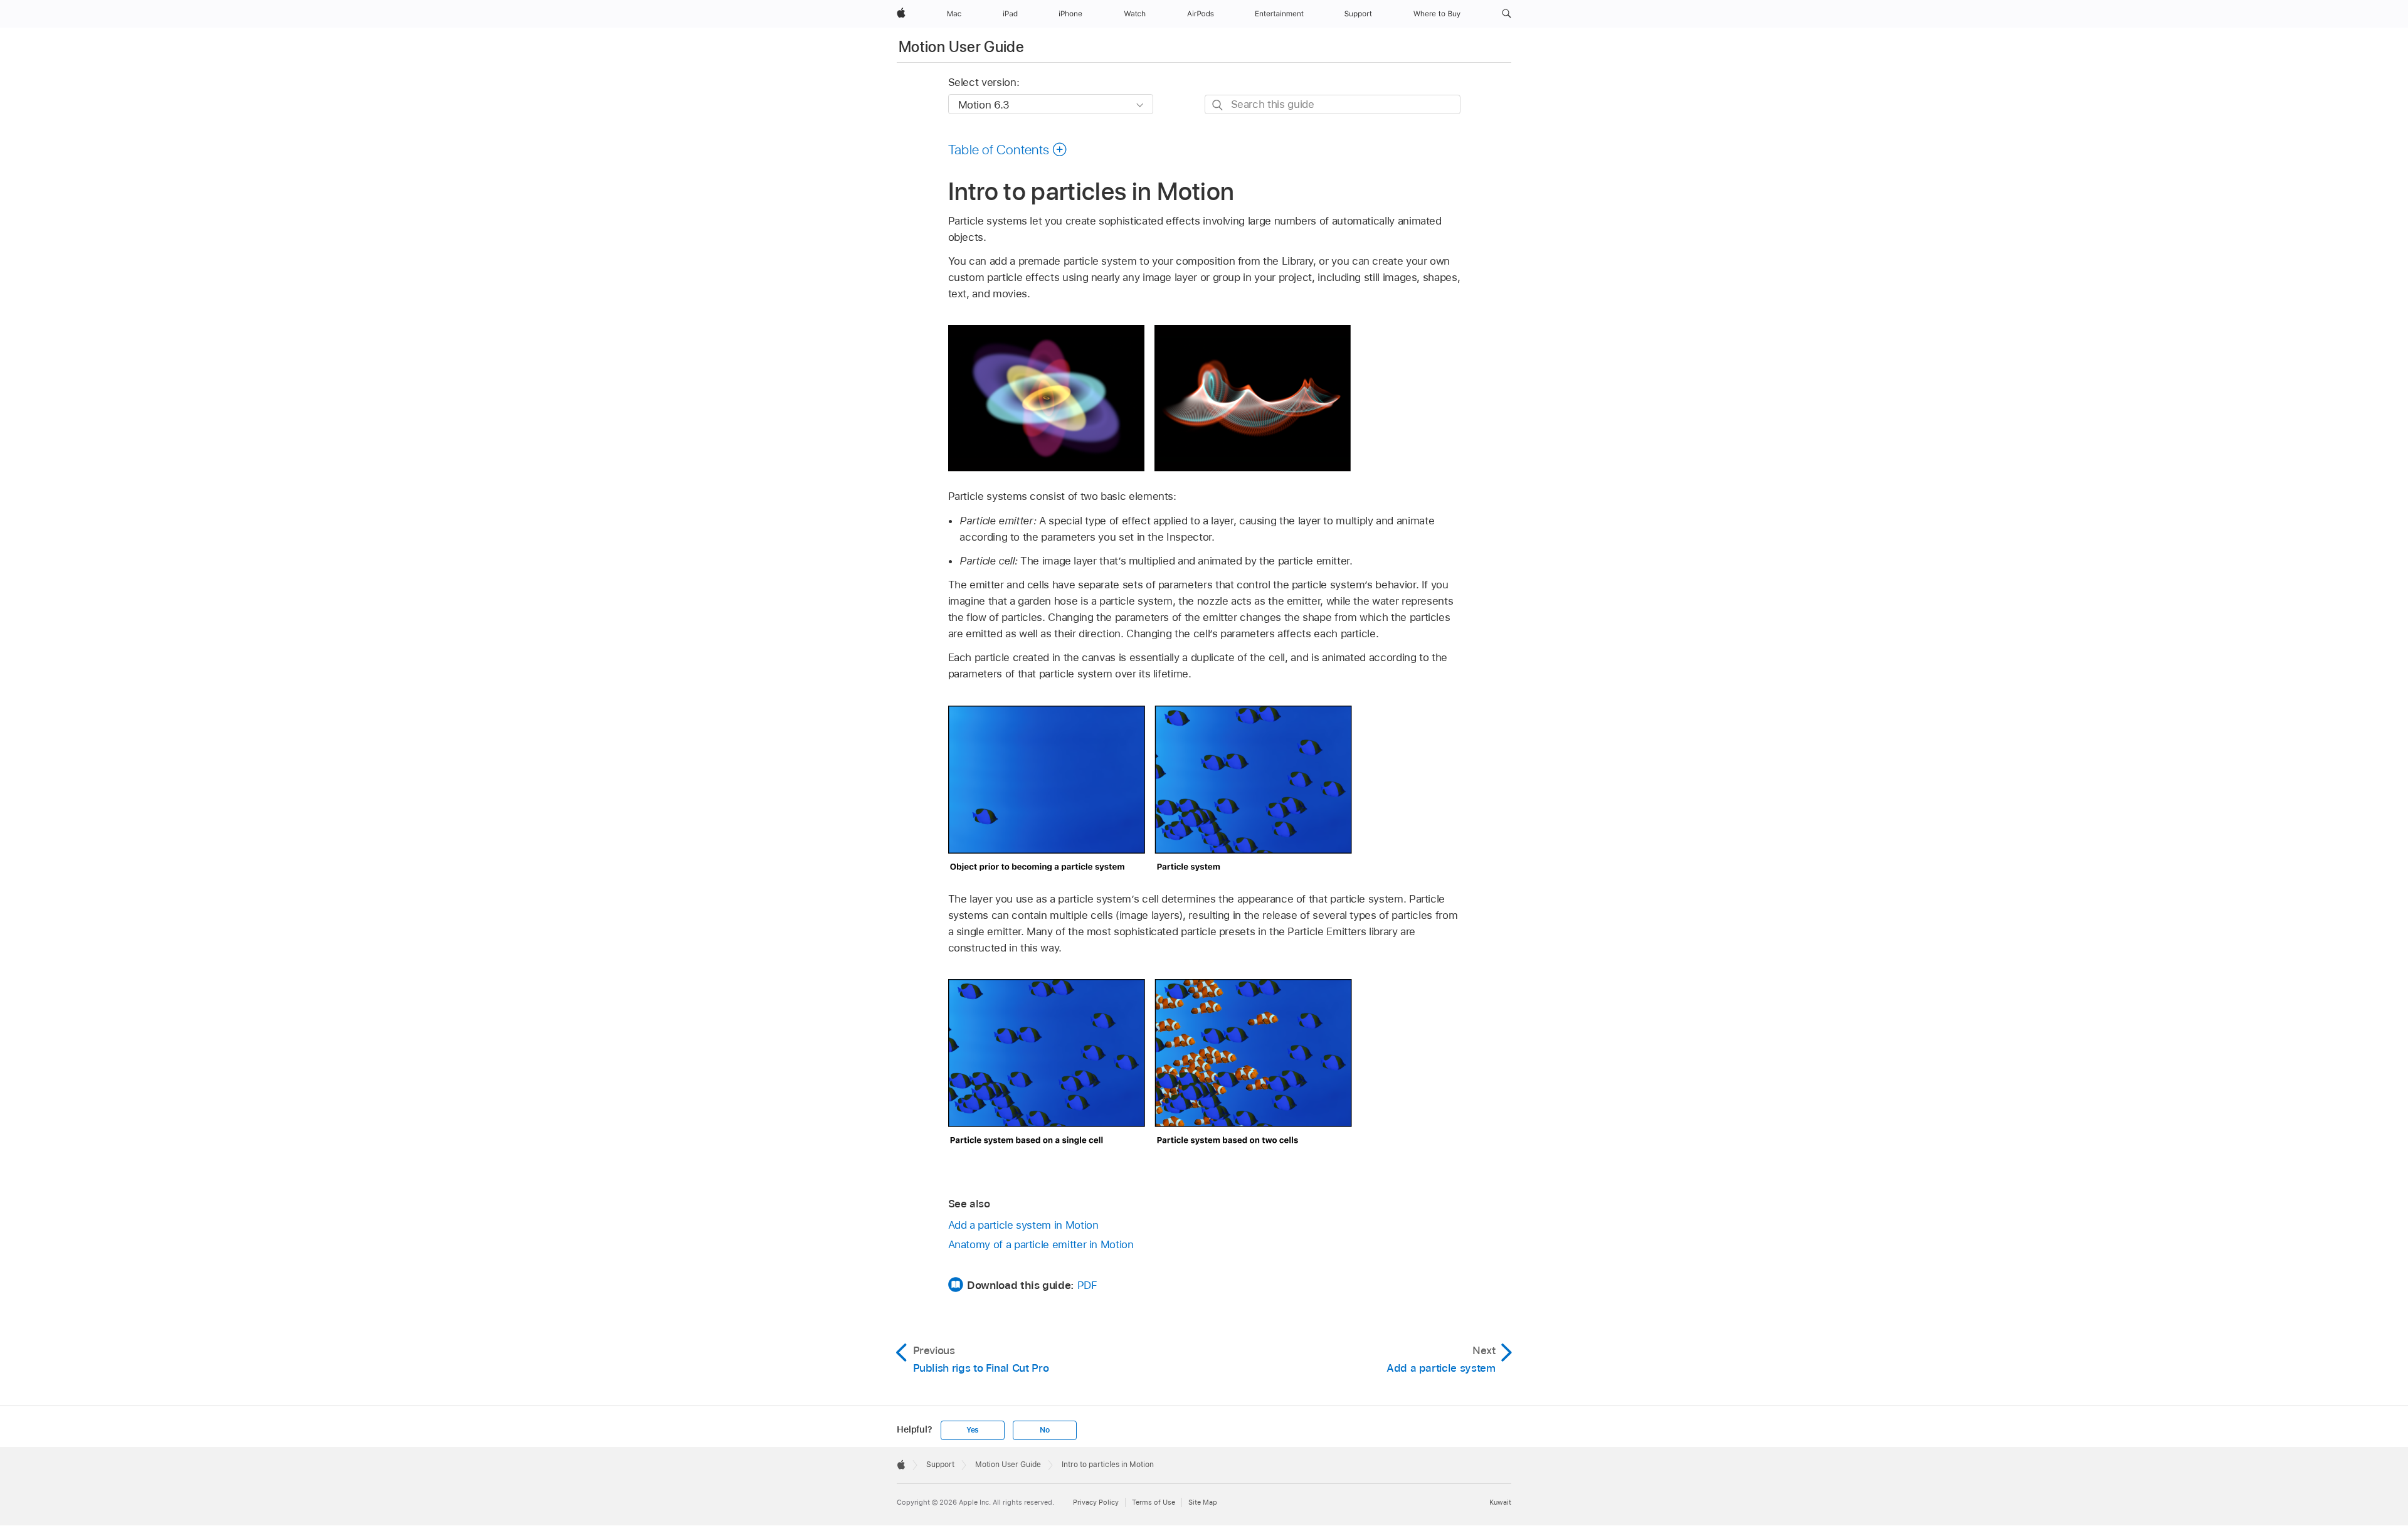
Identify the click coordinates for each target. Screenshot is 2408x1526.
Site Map (1203, 1502)
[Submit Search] (1218, 105)
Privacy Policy (1096, 1502)
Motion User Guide (961, 47)
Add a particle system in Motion (1023, 1225)
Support (940, 1465)
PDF (1087, 1285)
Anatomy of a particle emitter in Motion (1041, 1244)
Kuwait (1500, 1502)
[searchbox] (1333, 104)
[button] (1507, 14)
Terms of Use (1154, 1502)
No (1045, 1430)
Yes (973, 1430)
